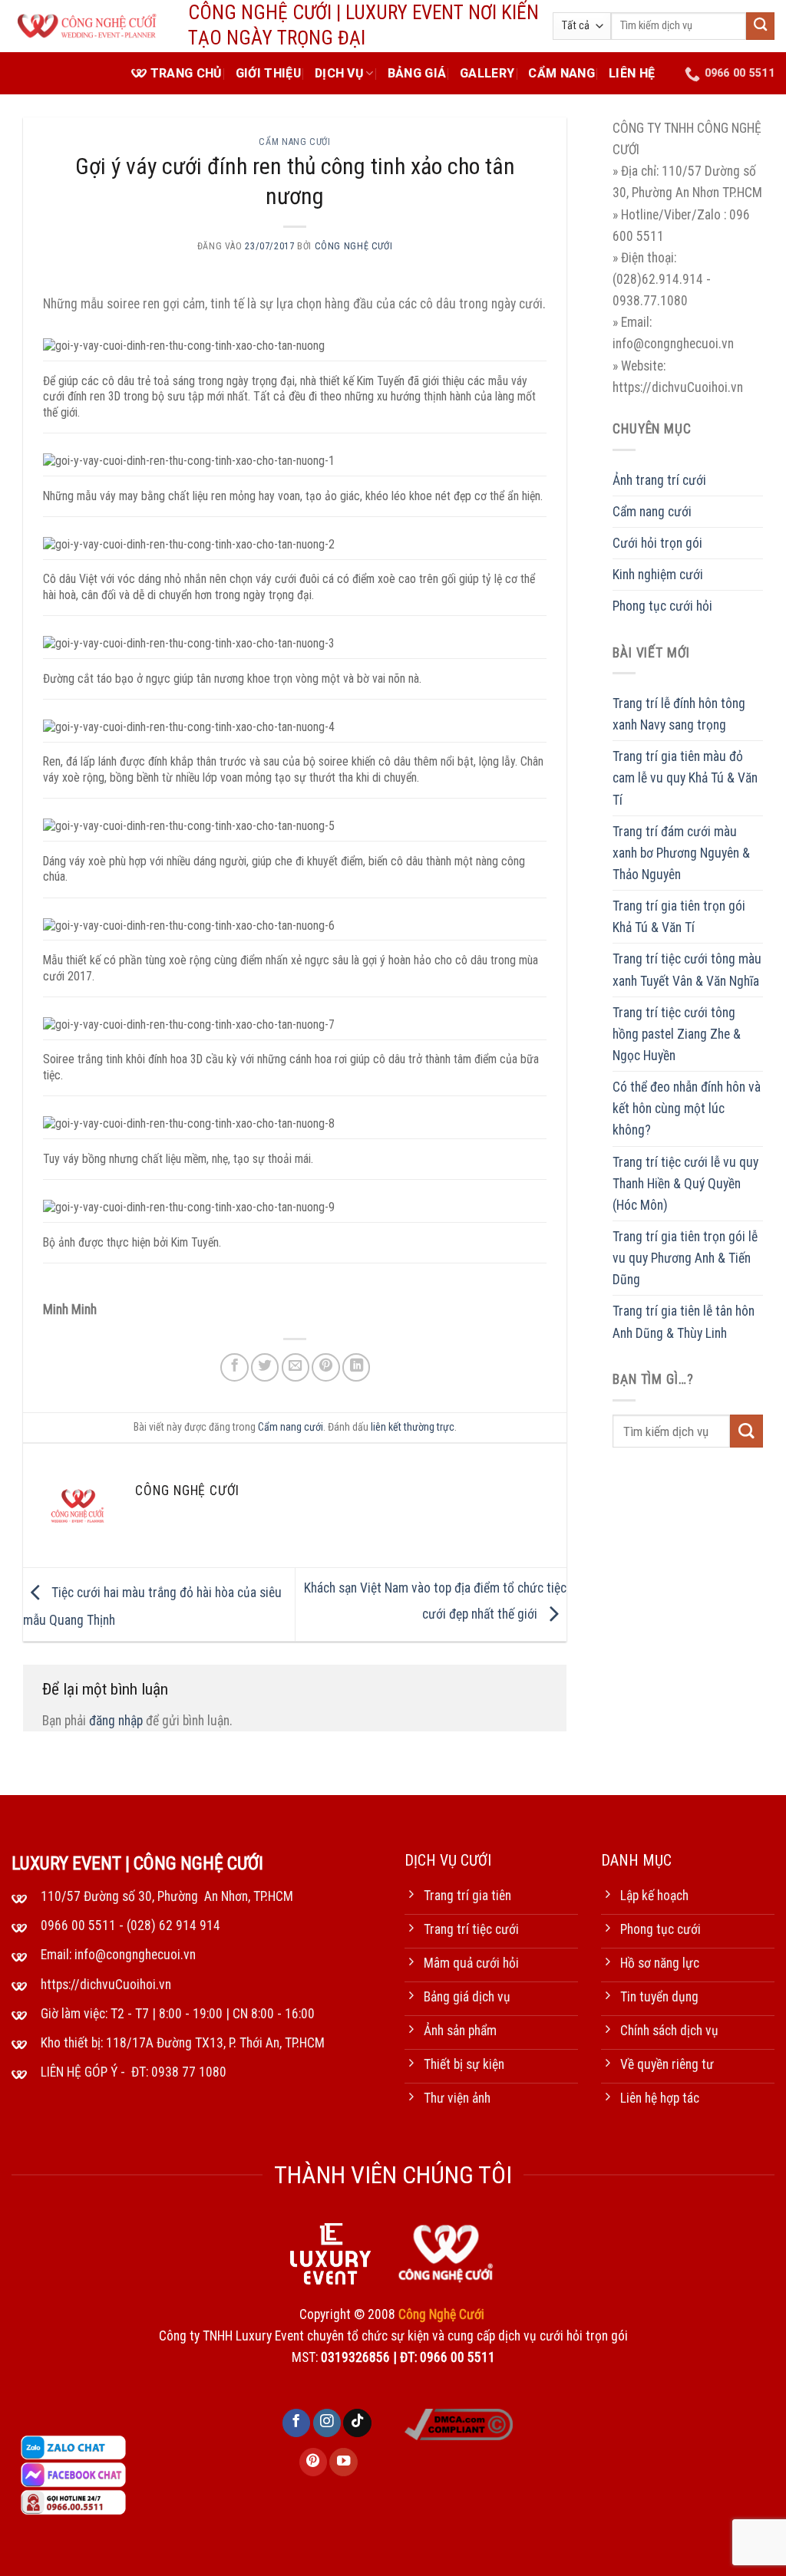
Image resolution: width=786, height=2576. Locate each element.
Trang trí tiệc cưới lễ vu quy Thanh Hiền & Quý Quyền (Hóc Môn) (685, 1184)
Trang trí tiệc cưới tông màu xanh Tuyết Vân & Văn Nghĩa (687, 970)
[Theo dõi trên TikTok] (357, 2423)
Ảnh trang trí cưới (659, 480)
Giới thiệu (268, 73)
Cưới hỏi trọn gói (657, 543)
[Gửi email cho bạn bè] (296, 1367)
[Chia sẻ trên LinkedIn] (356, 1367)
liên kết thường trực (413, 1427)
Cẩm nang (561, 73)
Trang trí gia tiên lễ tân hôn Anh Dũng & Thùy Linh (684, 1322)
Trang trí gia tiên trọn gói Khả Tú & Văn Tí (679, 917)
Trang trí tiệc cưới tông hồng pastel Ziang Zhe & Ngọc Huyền (677, 1034)
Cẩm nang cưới (294, 142)
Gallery (487, 73)
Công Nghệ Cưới (354, 246)
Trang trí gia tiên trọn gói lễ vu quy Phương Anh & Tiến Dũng (685, 1258)
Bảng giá (417, 73)
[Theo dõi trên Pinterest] (313, 2462)
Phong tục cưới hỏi (662, 606)
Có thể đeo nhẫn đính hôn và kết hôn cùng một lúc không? (687, 1108)
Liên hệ (632, 73)
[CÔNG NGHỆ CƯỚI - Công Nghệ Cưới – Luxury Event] (88, 26)
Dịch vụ (339, 73)
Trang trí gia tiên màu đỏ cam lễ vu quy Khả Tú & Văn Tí (685, 778)
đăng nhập (116, 1721)
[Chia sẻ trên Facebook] (234, 1367)
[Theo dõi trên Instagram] (327, 2423)
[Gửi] (760, 26)
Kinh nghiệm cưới (658, 575)
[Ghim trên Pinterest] (325, 1367)
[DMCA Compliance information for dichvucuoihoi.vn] (459, 2423)
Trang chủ (186, 73)
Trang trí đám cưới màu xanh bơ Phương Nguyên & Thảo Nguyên (681, 853)
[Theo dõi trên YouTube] (343, 2462)
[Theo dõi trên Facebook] (296, 2423)
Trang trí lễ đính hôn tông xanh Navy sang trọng (679, 714)
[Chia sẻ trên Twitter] (265, 1367)
